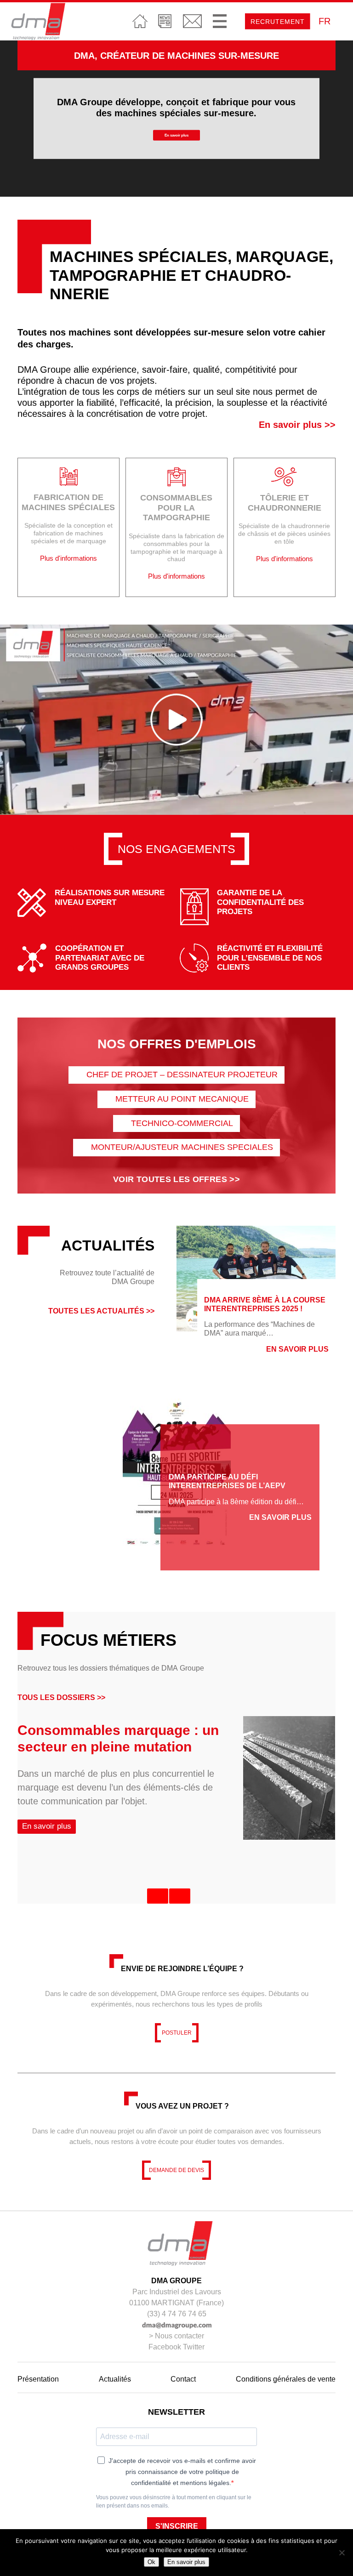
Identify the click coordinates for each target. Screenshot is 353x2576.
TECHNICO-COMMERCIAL (182, 1123)
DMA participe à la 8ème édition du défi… (236, 1502)
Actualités (165, 21)
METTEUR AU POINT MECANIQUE (182, 1099)
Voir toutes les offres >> (176, 1179)
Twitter (194, 2347)
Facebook (165, 2347)
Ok (151, 2562)
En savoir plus (176, 135)
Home (140, 21)
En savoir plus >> (297, 425)
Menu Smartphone (220, 21)
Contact (192, 21)
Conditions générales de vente (286, 2379)
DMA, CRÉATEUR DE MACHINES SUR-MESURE (176, 56)
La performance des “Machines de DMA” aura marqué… (259, 1329)
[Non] (342, 2553)
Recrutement (278, 22)
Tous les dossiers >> (61, 1697)
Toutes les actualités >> (101, 1311)
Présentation (38, 2379)
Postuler (177, 2033)
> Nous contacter (176, 2336)
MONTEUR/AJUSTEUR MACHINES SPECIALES (182, 1147)
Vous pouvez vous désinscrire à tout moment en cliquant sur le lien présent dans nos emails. (174, 2502)
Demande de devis (176, 2170)
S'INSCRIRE (177, 2526)
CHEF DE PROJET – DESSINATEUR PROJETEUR (182, 1075)
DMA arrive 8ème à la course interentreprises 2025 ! (265, 1304)
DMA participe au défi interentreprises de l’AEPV (227, 1482)
